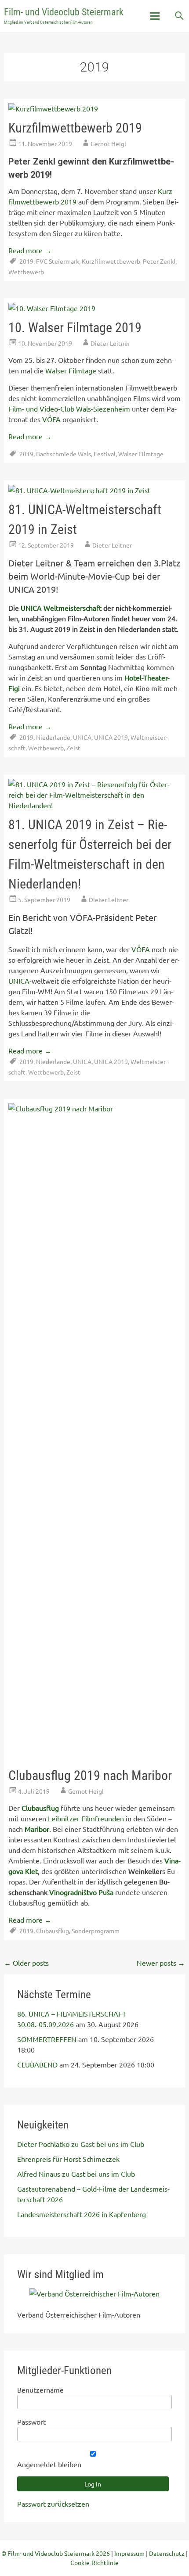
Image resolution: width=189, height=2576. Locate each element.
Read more (30, 250)
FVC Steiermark (58, 261)
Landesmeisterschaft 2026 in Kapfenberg (82, 2214)
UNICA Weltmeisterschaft (61, 608)
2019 (26, 261)
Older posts (26, 1963)
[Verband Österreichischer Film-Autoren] (94, 2293)
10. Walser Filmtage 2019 (75, 328)
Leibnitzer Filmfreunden (86, 1818)
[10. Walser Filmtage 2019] (52, 308)
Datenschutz (167, 2553)
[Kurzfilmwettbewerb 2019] (53, 108)
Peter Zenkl (159, 261)
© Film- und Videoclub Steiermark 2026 (56, 2553)
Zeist (73, 748)
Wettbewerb (26, 272)
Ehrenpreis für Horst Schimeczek (68, 2159)
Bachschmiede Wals (64, 454)
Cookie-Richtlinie (94, 2562)
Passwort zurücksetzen (53, 2504)
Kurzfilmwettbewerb (111, 261)
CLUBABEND (37, 2064)
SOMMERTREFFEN (47, 2039)
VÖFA (51, 419)
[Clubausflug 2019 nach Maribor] (95, 1108)
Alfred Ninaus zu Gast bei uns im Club (76, 2174)
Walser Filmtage (71, 370)
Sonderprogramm (96, 1931)
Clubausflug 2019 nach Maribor (90, 1775)
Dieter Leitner (110, 343)
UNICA (82, 737)
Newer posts (161, 1963)
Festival (105, 454)
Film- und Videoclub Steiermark (64, 12)
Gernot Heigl (108, 143)
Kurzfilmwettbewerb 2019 (75, 128)
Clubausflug (53, 1931)
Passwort (31, 2422)
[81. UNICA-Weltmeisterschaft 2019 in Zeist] (79, 490)
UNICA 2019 (111, 737)
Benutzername (40, 2390)
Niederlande (53, 737)
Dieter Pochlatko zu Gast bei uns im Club (81, 2144)
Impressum (129, 2553)
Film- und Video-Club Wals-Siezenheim (69, 408)
